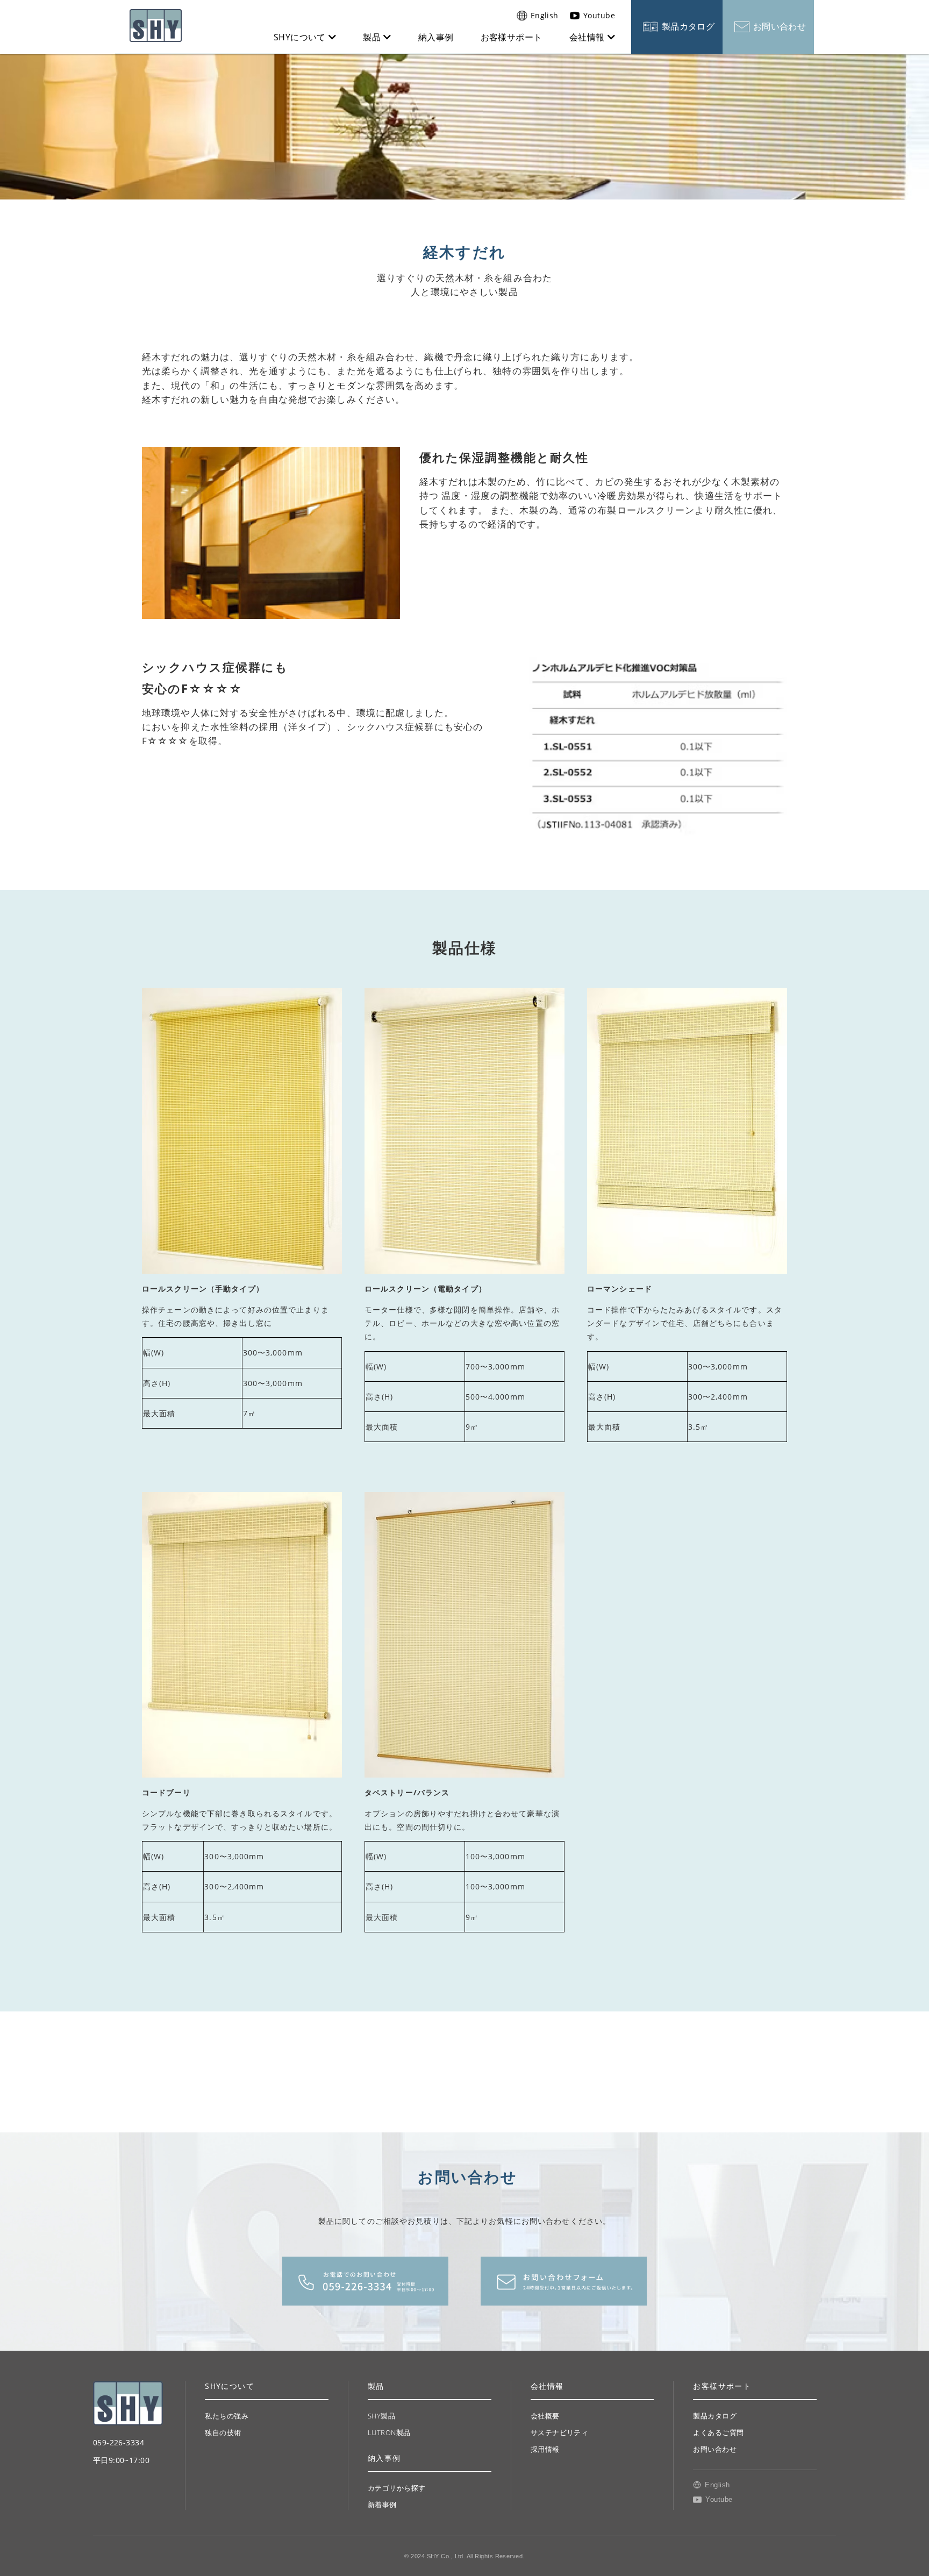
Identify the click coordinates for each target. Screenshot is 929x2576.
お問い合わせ (780, 26)
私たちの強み (227, 2416)
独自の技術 (223, 2432)
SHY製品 (381, 2416)
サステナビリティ (560, 2432)
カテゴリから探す (397, 2488)
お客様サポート (512, 37)
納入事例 (436, 37)
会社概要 (545, 2416)
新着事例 (382, 2504)
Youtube (599, 15)
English (545, 15)
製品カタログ (688, 26)
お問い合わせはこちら (564, 2281)
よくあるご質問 (718, 2432)
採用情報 (545, 2449)
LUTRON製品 (389, 2432)
